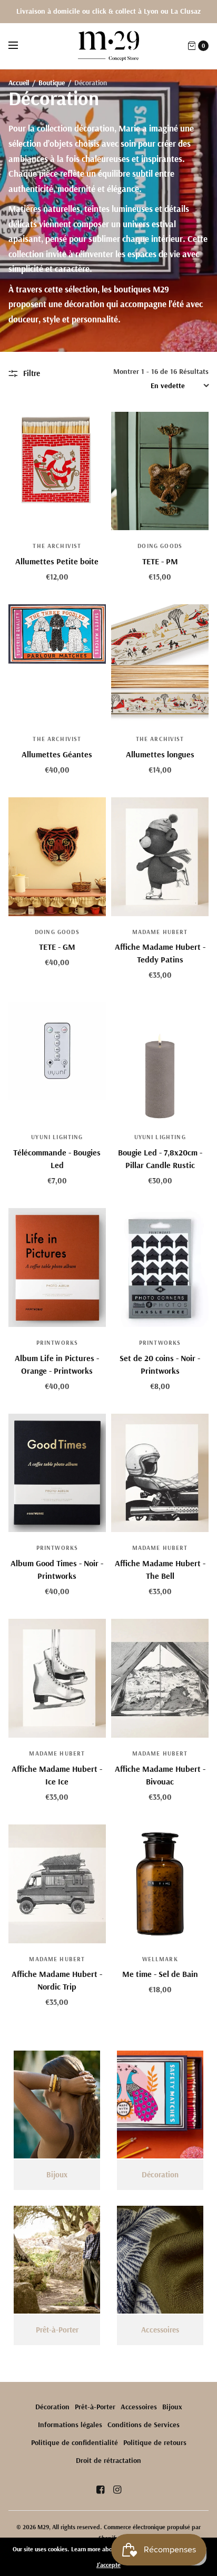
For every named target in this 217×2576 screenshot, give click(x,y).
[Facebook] (100, 2490)
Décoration (52, 2407)
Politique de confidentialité (75, 2442)
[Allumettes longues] (160, 664)
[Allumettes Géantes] (57, 664)
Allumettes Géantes (57, 754)
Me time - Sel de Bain (160, 1974)
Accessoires (139, 2407)
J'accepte (108, 2565)
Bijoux (172, 2407)
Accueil (19, 82)
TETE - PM (160, 561)
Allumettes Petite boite (57, 561)
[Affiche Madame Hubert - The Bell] (160, 1473)
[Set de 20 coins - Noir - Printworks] (160, 1267)
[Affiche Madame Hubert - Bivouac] (160, 1678)
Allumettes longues (160, 754)
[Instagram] (117, 2490)
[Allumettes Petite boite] (57, 471)
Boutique (52, 82)
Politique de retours (155, 2442)
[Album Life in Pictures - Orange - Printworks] (57, 1267)
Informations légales (70, 2425)
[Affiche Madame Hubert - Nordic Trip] (57, 1884)
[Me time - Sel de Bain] (160, 1884)
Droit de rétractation (108, 2460)
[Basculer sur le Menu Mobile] (20, 46)
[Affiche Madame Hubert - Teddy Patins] (160, 857)
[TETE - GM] (57, 857)
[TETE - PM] (160, 471)
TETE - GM (57, 947)
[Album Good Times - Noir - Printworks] (57, 1473)
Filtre (32, 373)
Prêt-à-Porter (95, 2407)
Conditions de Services (144, 2425)
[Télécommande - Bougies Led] (57, 1062)
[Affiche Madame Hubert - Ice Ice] (57, 1678)
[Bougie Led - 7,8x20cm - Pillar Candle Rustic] (160, 1062)
